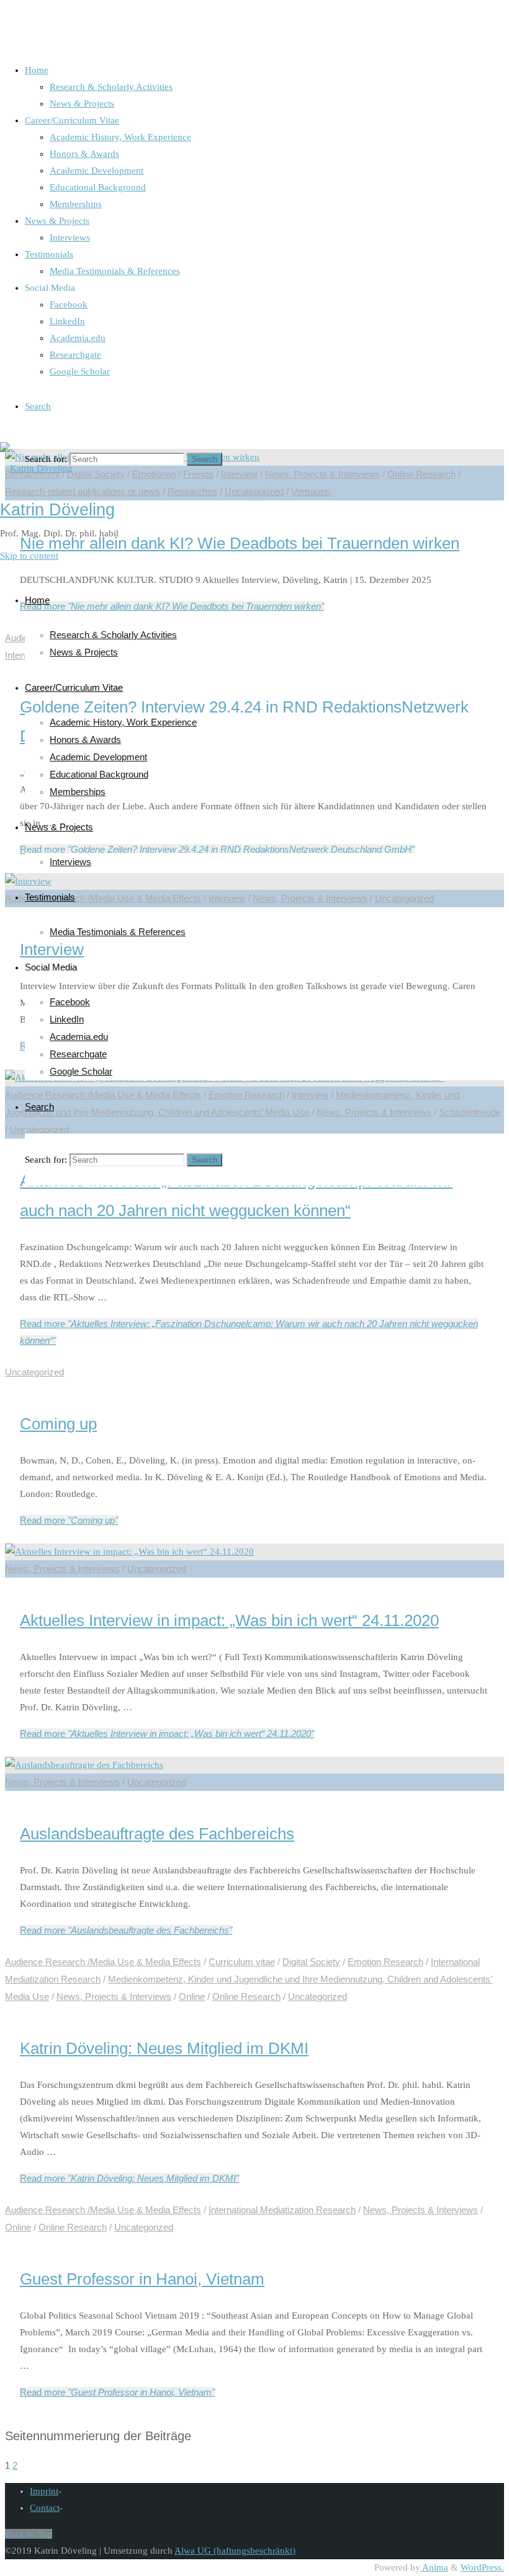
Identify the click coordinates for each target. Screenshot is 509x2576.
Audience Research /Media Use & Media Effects (103, 1962)
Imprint (44, 2491)
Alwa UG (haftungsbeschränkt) (235, 2551)
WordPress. (482, 2567)
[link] (38, 406)
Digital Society (311, 1962)
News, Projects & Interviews (62, 1569)
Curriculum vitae (242, 1962)
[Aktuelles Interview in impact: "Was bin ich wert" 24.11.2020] (129, 1552)
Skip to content (29, 556)
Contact (45, 2508)
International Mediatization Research (282, 2210)
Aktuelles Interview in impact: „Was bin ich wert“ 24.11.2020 (229, 1620)
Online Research (246, 1996)
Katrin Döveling (57, 510)
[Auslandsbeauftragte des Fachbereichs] (84, 1765)
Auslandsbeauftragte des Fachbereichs (157, 1834)
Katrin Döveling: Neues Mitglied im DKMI (164, 2048)
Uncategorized (34, 1372)
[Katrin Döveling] (36, 468)
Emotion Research (385, 1962)
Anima (434, 2567)
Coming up (58, 1424)
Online (192, 1996)
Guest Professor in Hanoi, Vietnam (142, 2279)
